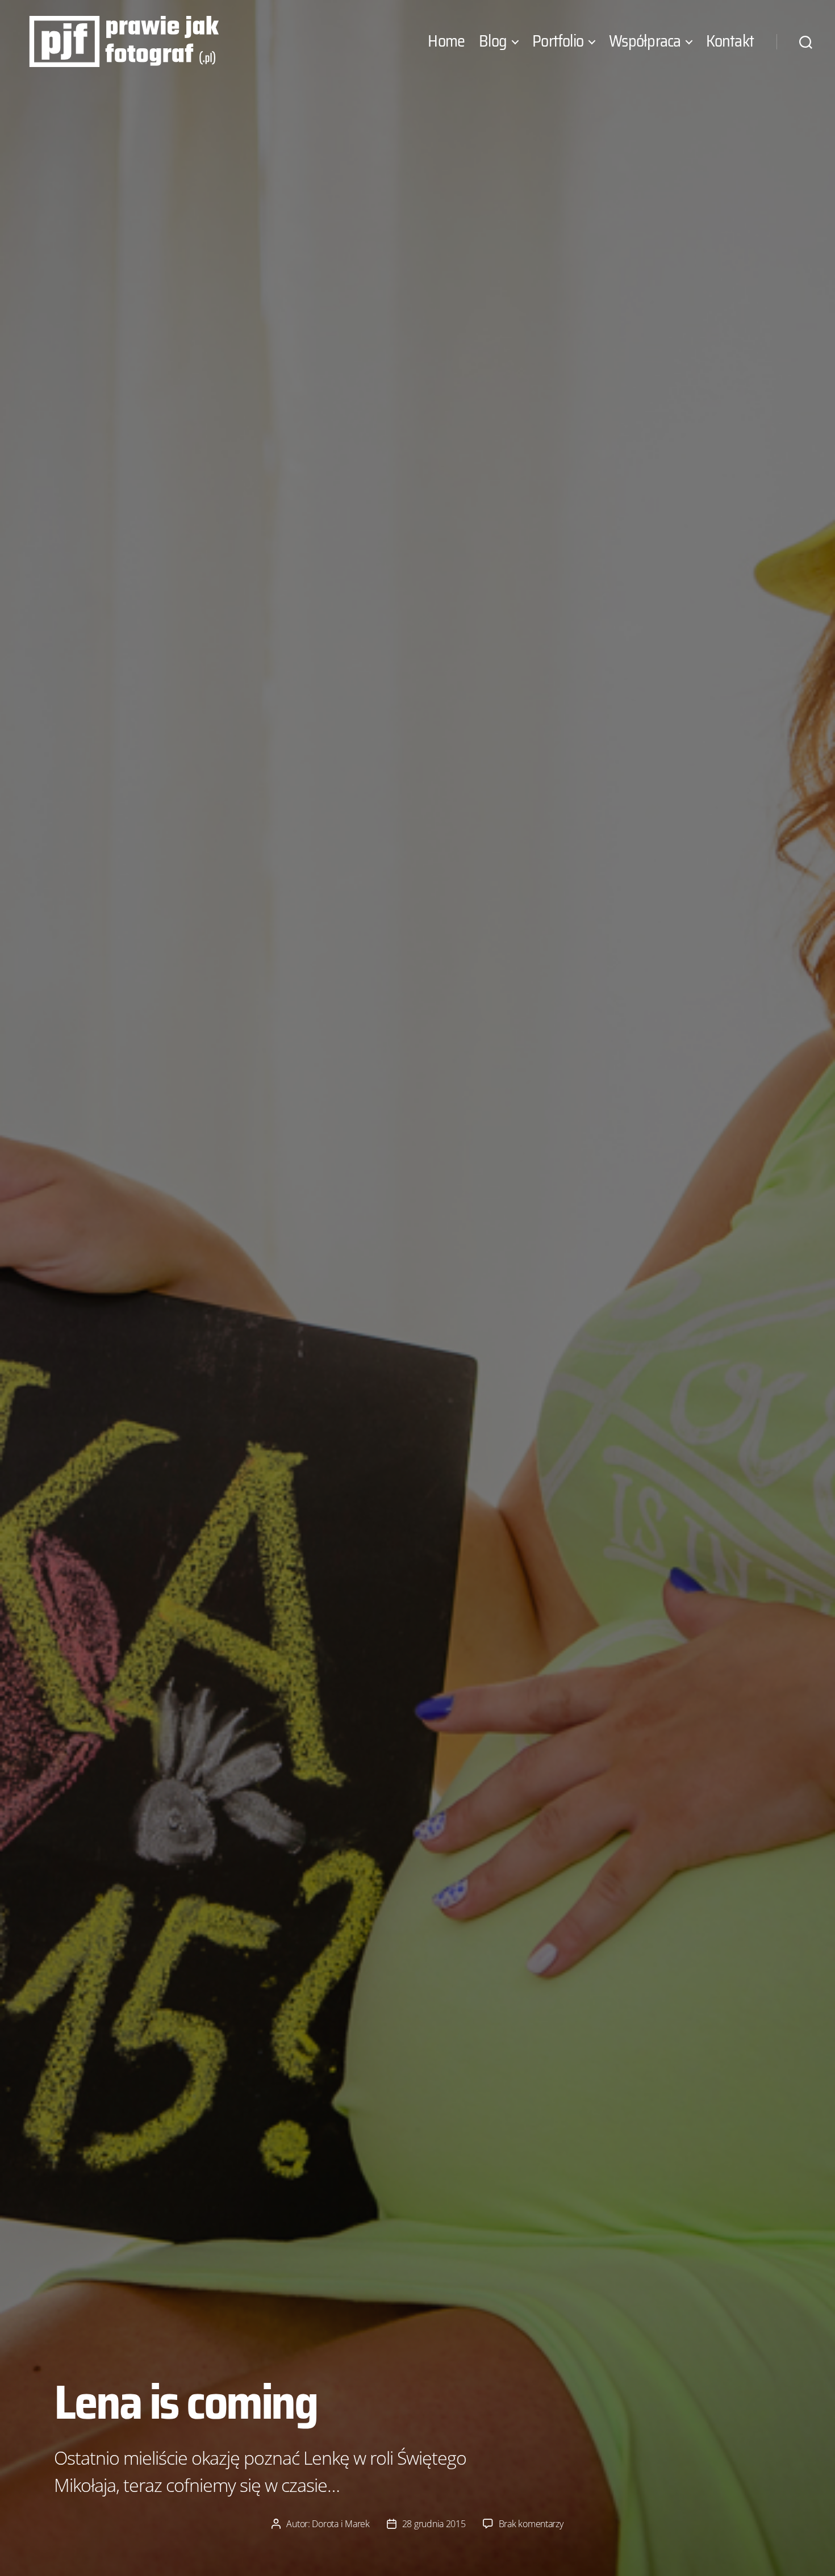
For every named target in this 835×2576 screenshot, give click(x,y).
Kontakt (730, 41)
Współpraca (645, 41)
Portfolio (558, 41)
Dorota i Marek (341, 2524)
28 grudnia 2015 (434, 2524)
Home (446, 41)
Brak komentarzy (531, 2524)
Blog (493, 41)
